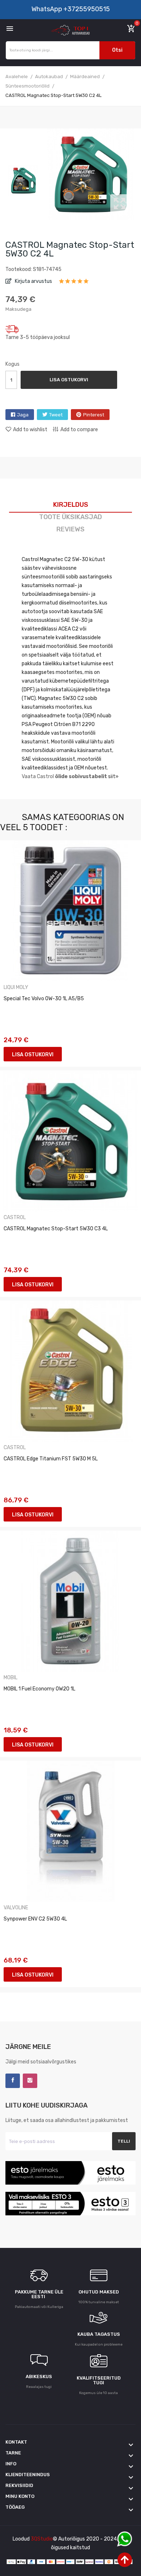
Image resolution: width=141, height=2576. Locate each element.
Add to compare (79, 430)
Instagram (30, 2081)
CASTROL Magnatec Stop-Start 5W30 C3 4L (56, 1229)
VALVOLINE (16, 1908)
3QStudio (42, 2539)
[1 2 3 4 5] (74, 284)
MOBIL (10, 1678)
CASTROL (15, 1218)
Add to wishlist (30, 430)
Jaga (23, 415)
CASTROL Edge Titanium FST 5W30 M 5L (51, 1459)
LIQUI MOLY (16, 988)
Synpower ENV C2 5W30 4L (35, 1919)
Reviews (70, 529)
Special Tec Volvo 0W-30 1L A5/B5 (44, 999)
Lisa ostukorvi (69, 380)
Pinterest (94, 415)
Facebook (13, 2081)
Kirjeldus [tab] (71, 505)
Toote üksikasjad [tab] (70, 517)
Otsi (117, 50)
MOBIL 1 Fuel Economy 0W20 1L (39, 1689)
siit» (113, 776)
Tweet (56, 415)
